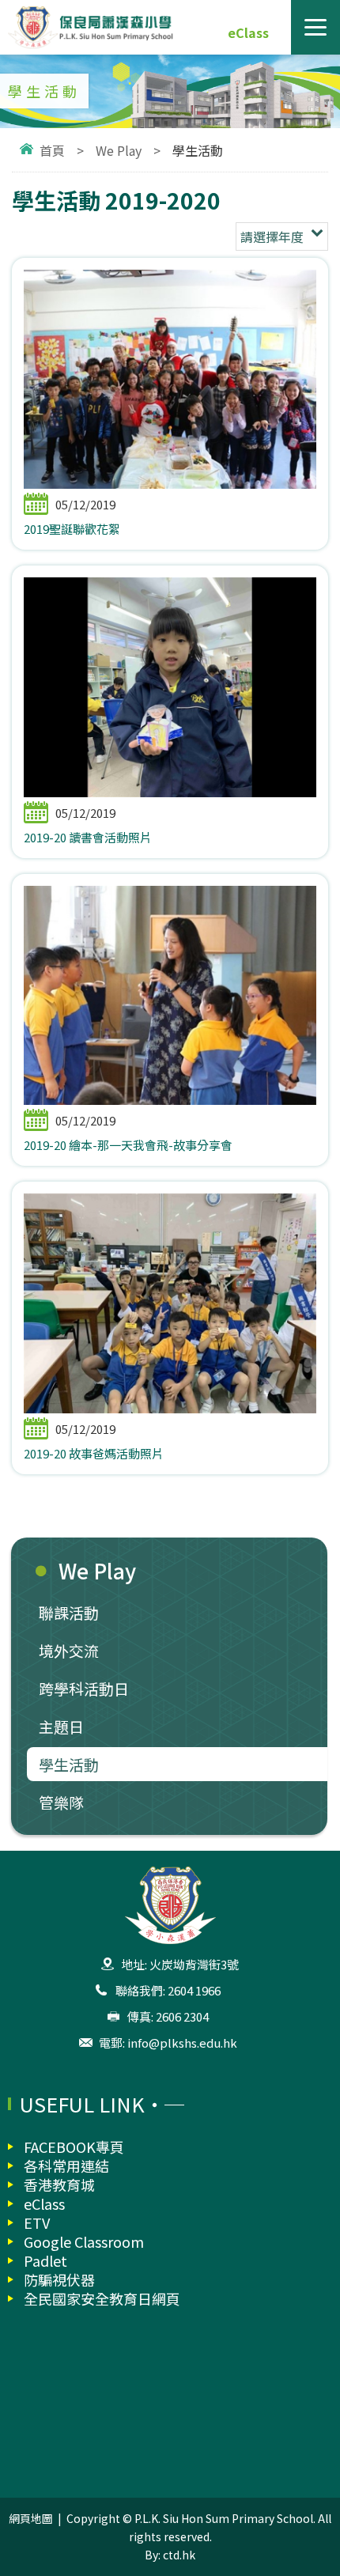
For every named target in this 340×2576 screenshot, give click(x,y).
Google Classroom (84, 2241)
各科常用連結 (66, 2166)
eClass (248, 32)
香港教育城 (59, 2184)
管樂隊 (61, 1802)
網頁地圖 (31, 2518)
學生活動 (69, 1764)
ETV (37, 2222)
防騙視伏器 (59, 2279)
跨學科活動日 (84, 1688)
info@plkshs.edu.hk (182, 2043)
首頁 (52, 150)
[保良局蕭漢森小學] (170, 27)
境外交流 (69, 1650)
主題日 (61, 1726)
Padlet (45, 2260)
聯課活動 (69, 1612)
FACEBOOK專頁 (74, 2147)
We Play (119, 150)
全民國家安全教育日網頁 (102, 2298)
